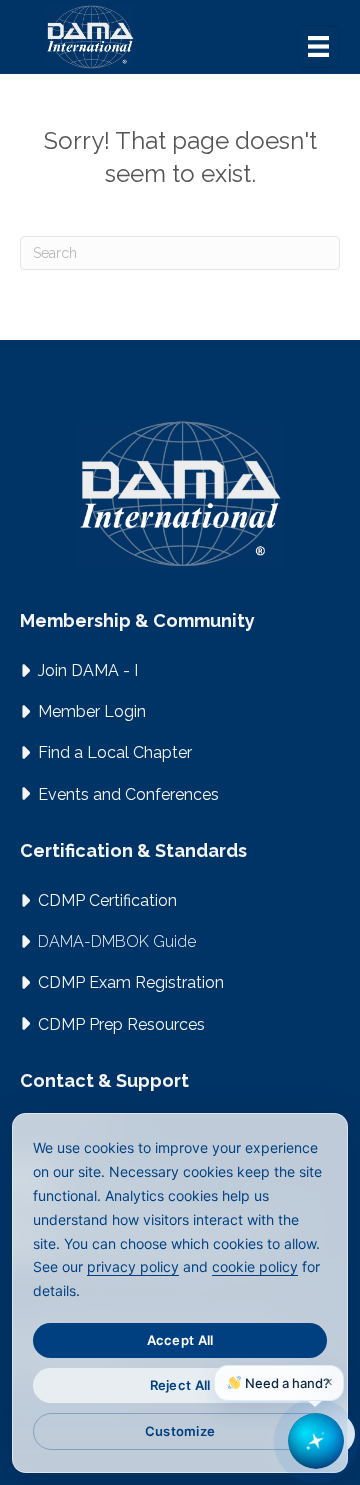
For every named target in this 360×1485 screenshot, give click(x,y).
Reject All (180, 1385)
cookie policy (255, 1266)
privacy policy (133, 1266)
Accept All (180, 1340)
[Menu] (318, 46)
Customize (180, 1431)
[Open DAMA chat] (316, 1441)
